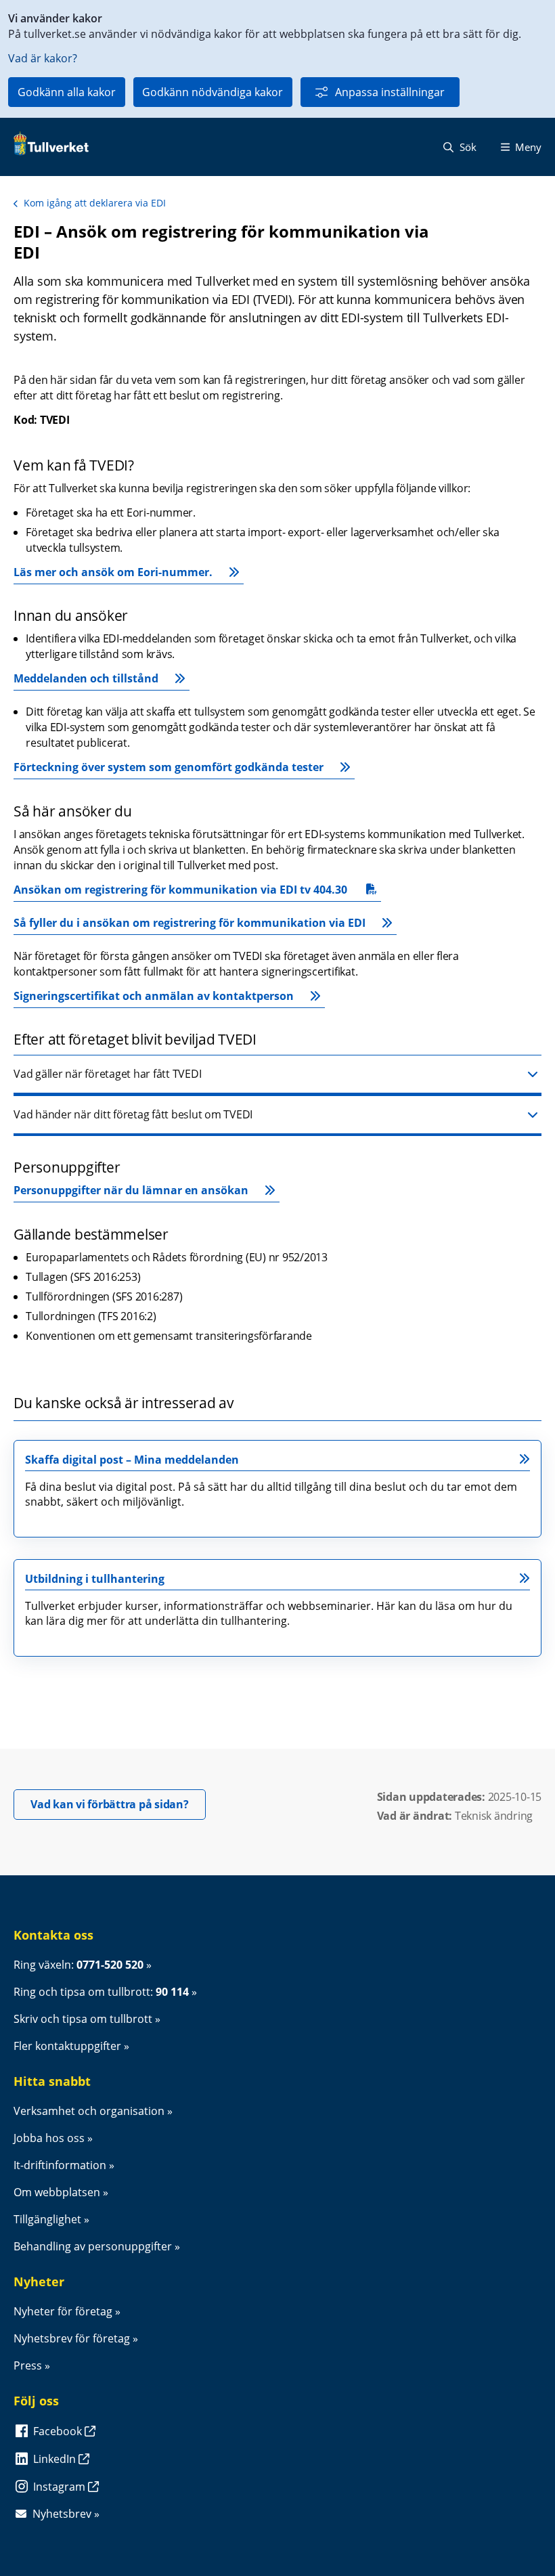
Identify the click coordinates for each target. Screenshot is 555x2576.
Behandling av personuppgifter (93, 2246)
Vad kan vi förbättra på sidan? (118, 1804)
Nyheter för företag (63, 2311)
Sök (467, 147)
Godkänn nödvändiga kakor (213, 92)
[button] (277, 1075)
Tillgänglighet (47, 2219)
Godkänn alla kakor (67, 92)
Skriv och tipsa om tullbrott (83, 2019)
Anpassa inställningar (390, 92)
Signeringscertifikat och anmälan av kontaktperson (154, 996)
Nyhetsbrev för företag (72, 2338)
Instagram (61, 2487)
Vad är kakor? (43, 58)
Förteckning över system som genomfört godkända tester (169, 767)
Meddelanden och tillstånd (86, 678)
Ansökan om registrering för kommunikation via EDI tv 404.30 (180, 892)
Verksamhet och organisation (89, 2111)
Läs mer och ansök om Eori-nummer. (113, 572)
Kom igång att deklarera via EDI (95, 203)
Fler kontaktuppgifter (67, 2046)
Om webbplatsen (57, 2192)
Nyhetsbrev (62, 2514)
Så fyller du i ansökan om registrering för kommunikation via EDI (190, 923)
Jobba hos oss (49, 2138)
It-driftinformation (60, 2165)
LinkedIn (56, 2459)
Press (28, 2365)
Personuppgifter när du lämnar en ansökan (131, 1190)
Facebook (59, 2431)
